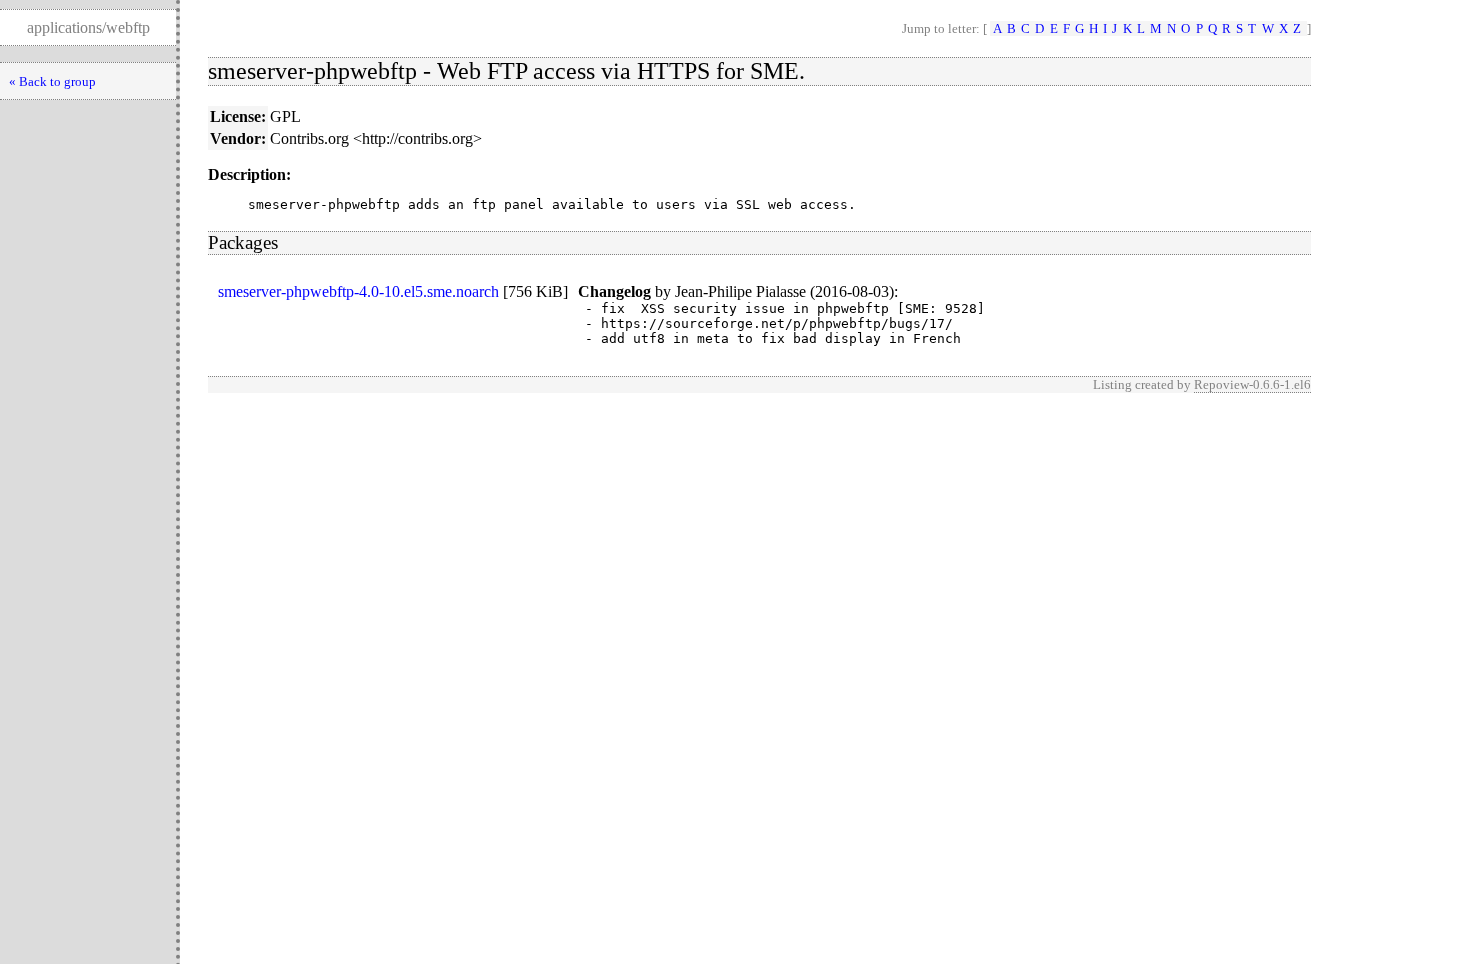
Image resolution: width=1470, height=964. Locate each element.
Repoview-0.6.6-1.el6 (1252, 384)
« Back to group (52, 81)
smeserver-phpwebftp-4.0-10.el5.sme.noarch (358, 291)
